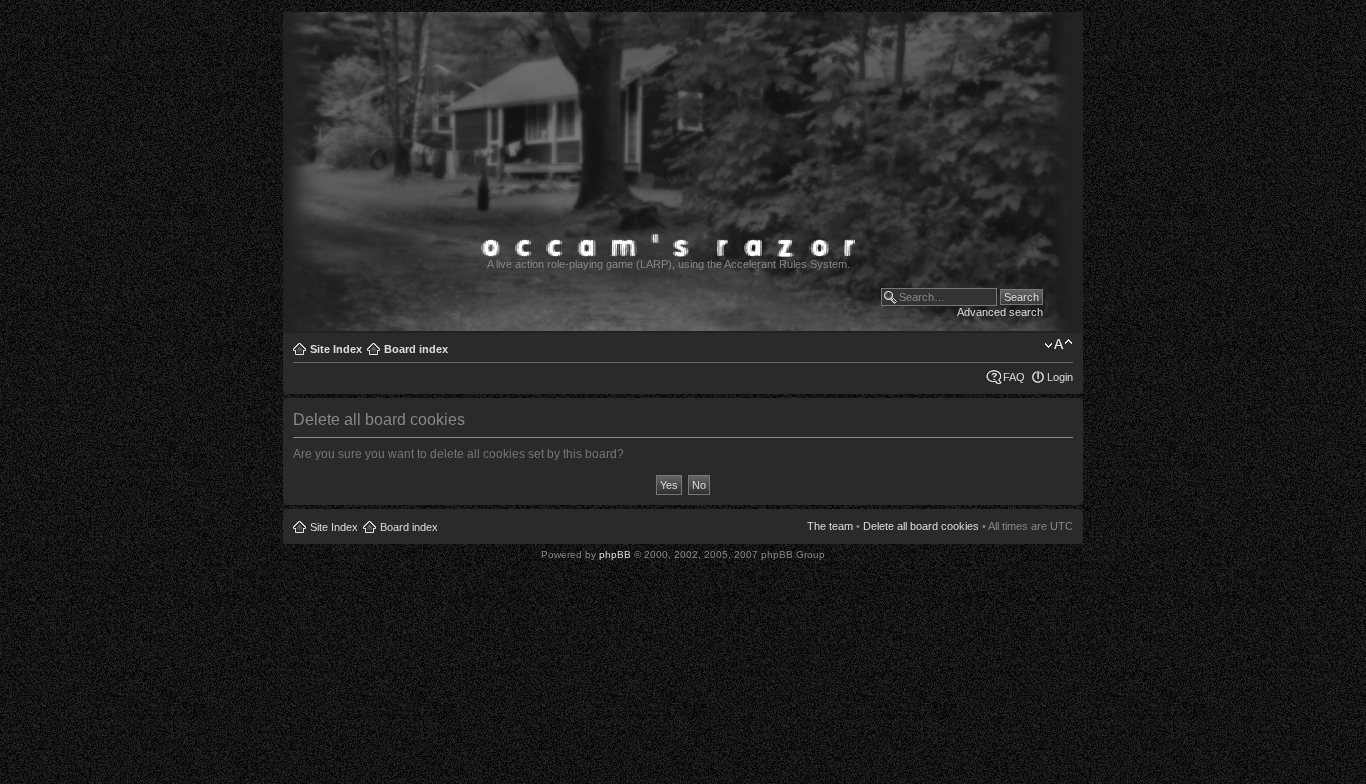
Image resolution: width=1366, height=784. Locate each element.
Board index (416, 349)
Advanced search (1000, 312)
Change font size (1058, 345)
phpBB (615, 554)
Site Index (336, 349)
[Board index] (679, 322)
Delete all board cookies (921, 526)
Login (1060, 377)
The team (830, 526)
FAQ (1014, 377)
